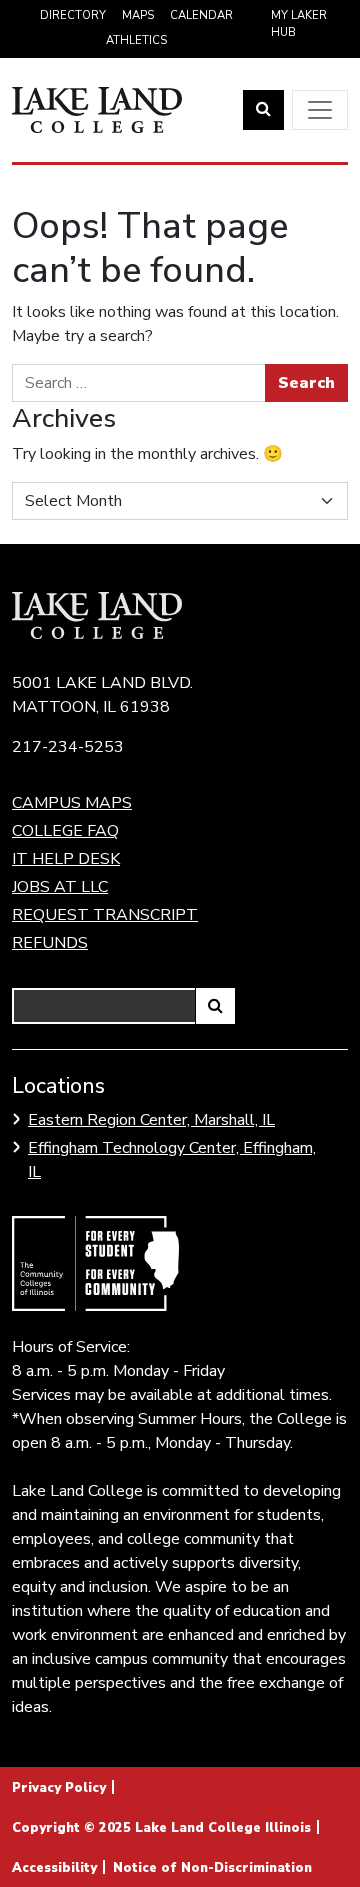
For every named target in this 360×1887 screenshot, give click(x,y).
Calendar (201, 15)
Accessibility (54, 1868)
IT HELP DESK (66, 859)
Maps (138, 15)
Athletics (136, 40)
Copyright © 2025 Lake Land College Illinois (161, 1828)
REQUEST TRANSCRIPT (105, 915)
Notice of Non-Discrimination (212, 1868)
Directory (73, 15)
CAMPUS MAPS (72, 803)
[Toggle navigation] (320, 110)
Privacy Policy (59, 1788)
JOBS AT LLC (60, 887)
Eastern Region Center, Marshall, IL (151, 1120)
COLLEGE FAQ (65, 831)
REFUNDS (50, 943)
